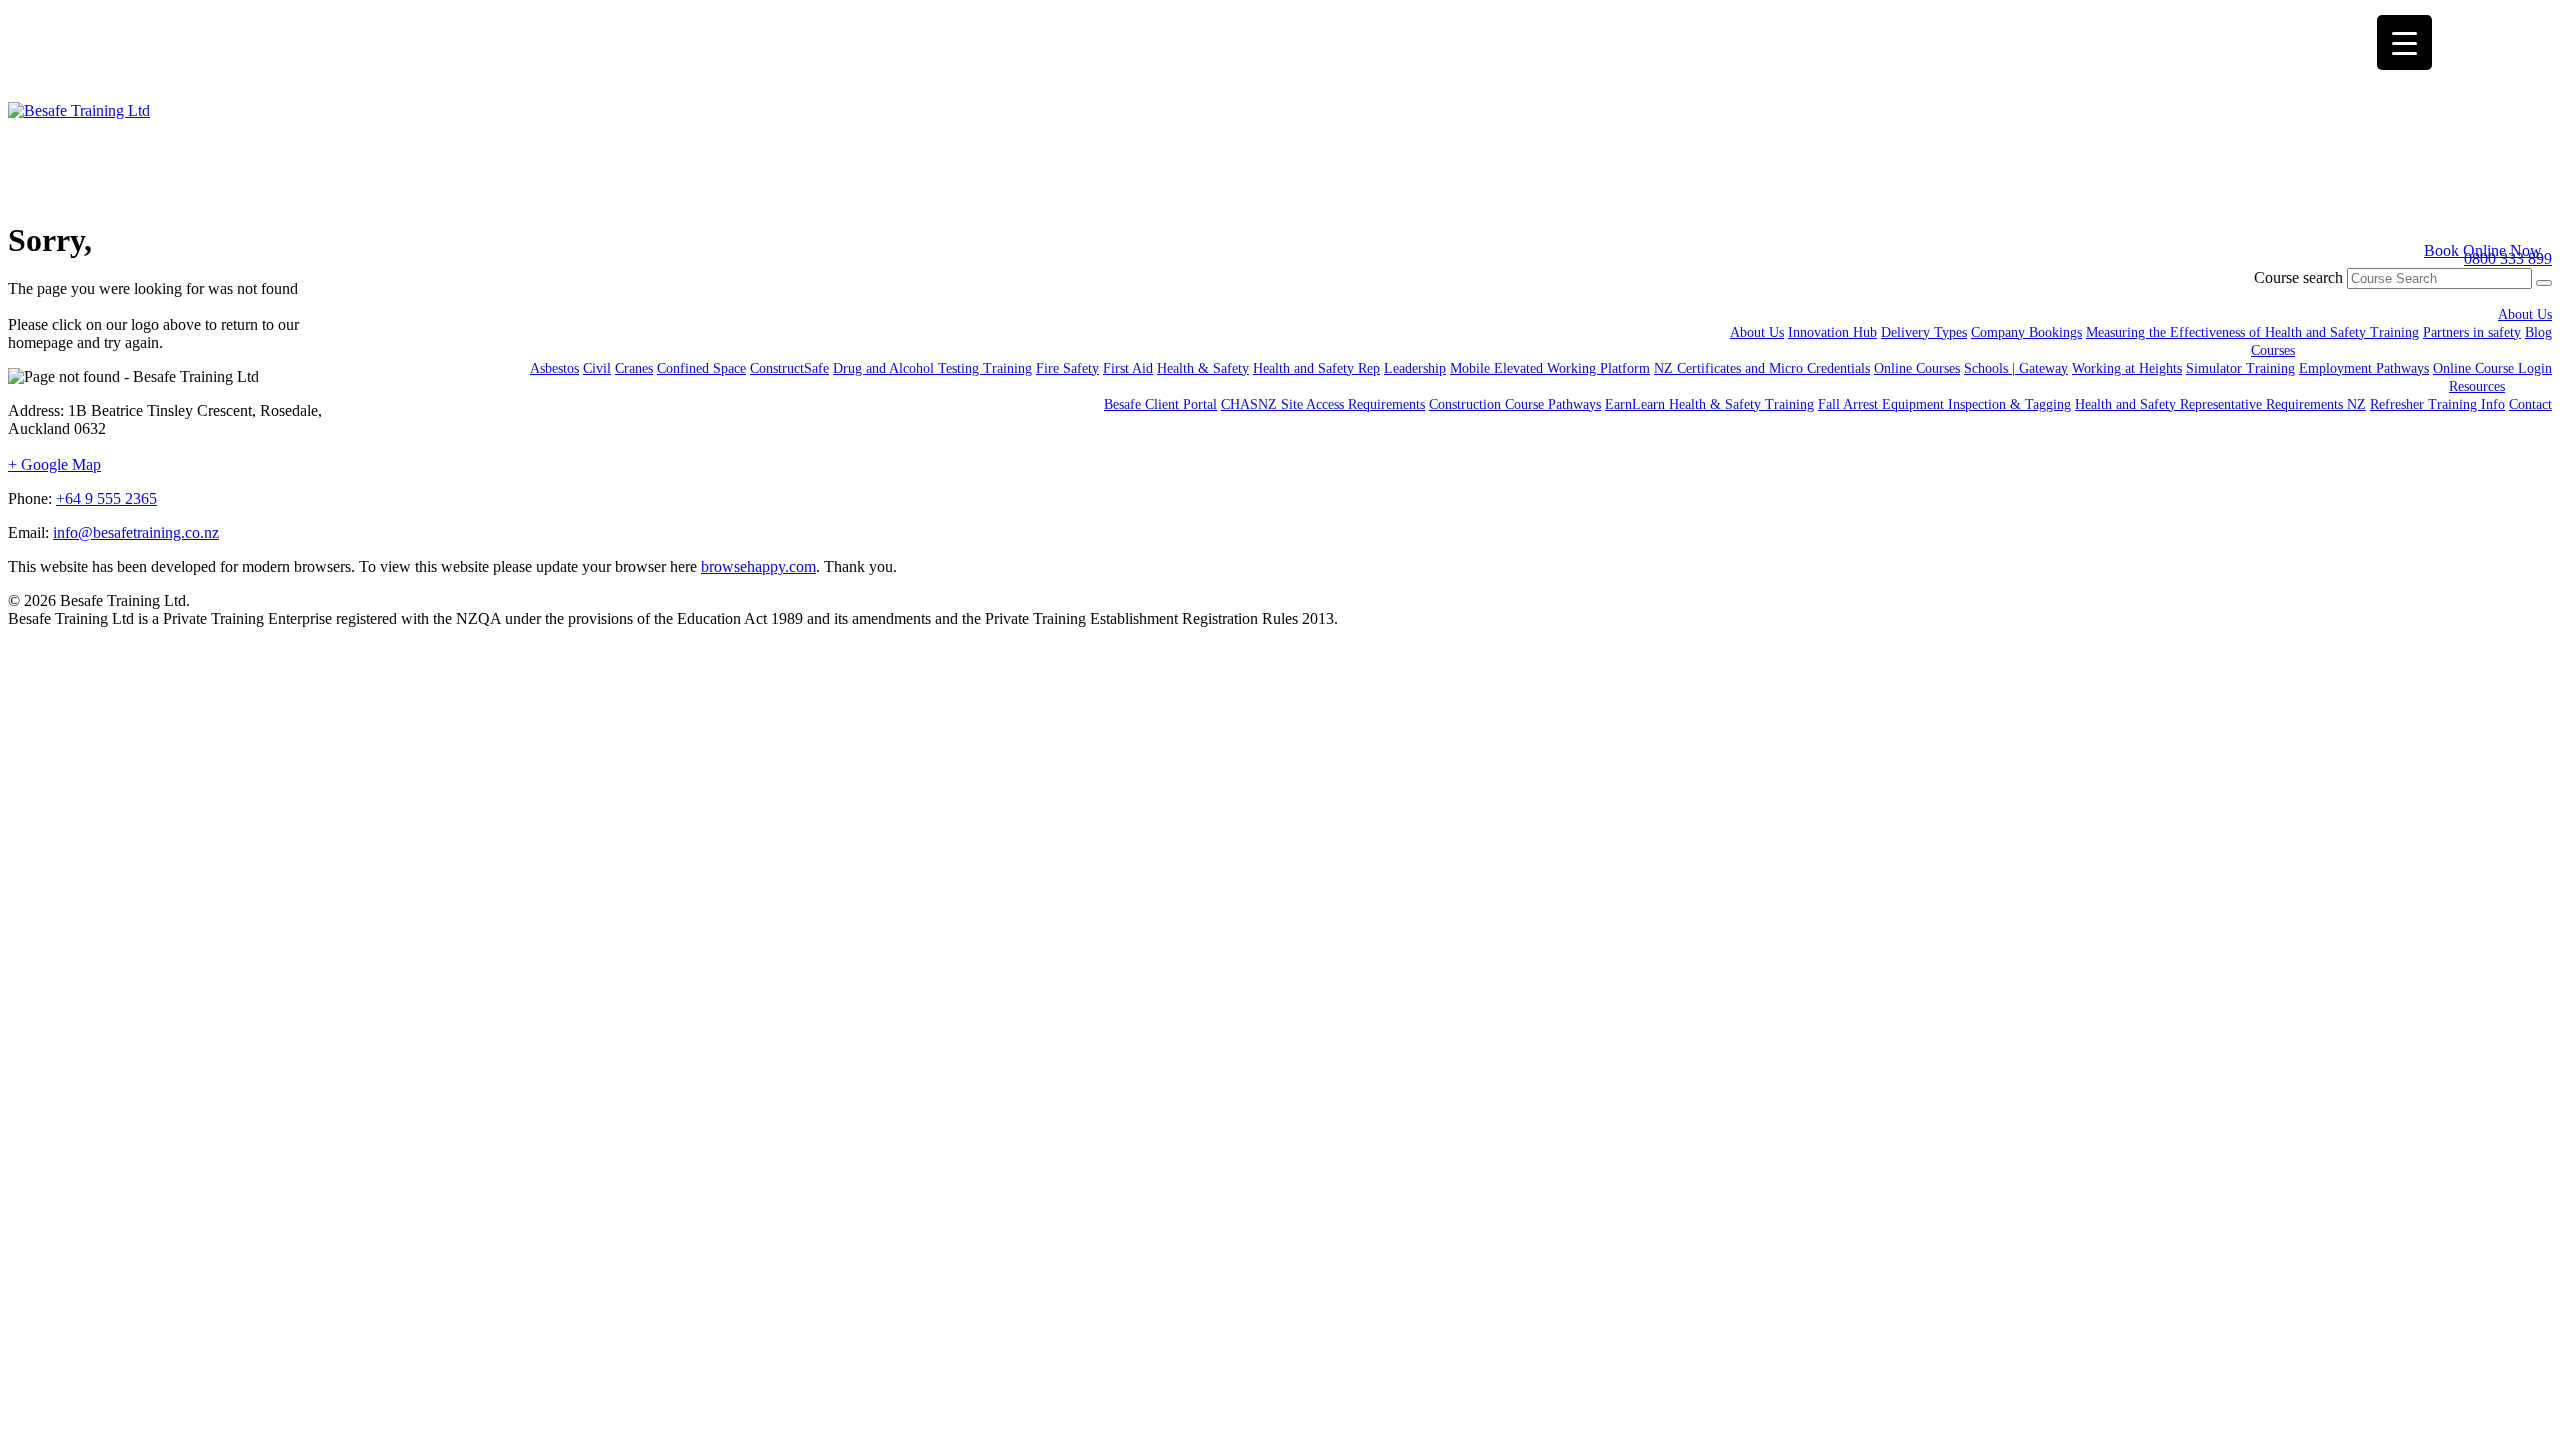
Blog (2538, 332)
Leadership (1415, 368)
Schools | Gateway (2016, 368)
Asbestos (554, 368)
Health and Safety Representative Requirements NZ (2220, 404)
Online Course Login (2492, 368)
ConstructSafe (789, 368)
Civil (597, 368)
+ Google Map (54, 464)
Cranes (634, 368)
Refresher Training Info (2437, 404)
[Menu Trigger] (2404, 42)
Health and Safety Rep (1316, 368)
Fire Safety (1067, 368)
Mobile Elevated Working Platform (1550, 368)
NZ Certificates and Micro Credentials (1762, 368)
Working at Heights (2127, 368)
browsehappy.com (758, 566)
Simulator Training (2240, 368)
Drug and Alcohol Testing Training (932, 368)
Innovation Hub (1832, 332)
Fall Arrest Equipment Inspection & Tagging (1944, 404)
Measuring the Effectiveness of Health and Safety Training (2252, 332)
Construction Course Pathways (1515, 404)
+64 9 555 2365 (106, 498)
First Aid (1128, 368)
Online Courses (1917, 368)
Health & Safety (1203, 368)
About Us (2525, 314)
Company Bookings (2026, 332)
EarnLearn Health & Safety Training (1709, 404)
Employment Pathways (2364, 368)
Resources (2477, 386)
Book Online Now (2483, 250)
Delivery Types (1924, 332)
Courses (2273, 350)
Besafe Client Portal (1160, 404)
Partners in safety (2472, 332)
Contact (2530, 404)
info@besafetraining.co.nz (136, 532)
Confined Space (701, 368)
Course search (2298, 277)
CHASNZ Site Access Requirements (1323, 404)
